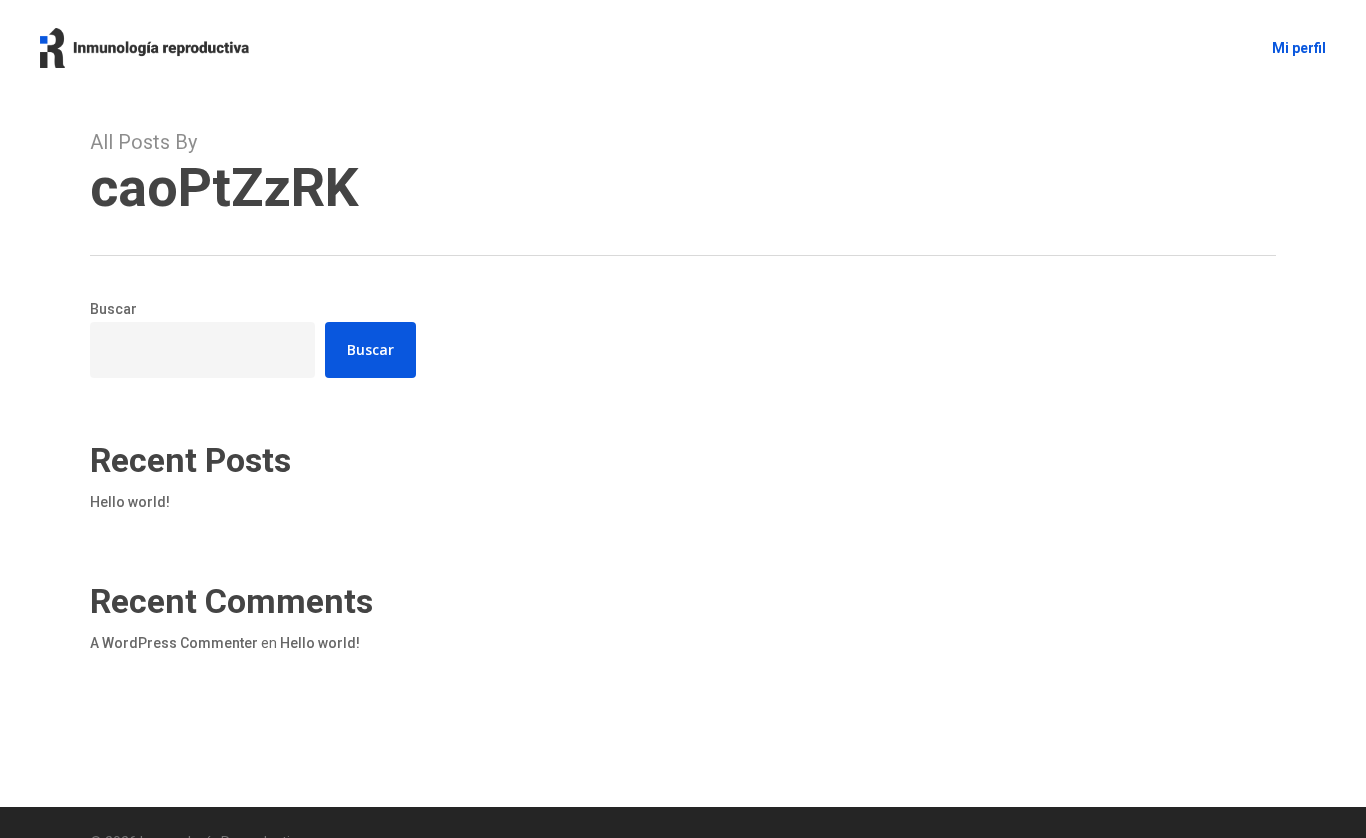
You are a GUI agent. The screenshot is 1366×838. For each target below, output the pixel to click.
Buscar (113, 309)
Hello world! (130, 502)
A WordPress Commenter (174, 643)
